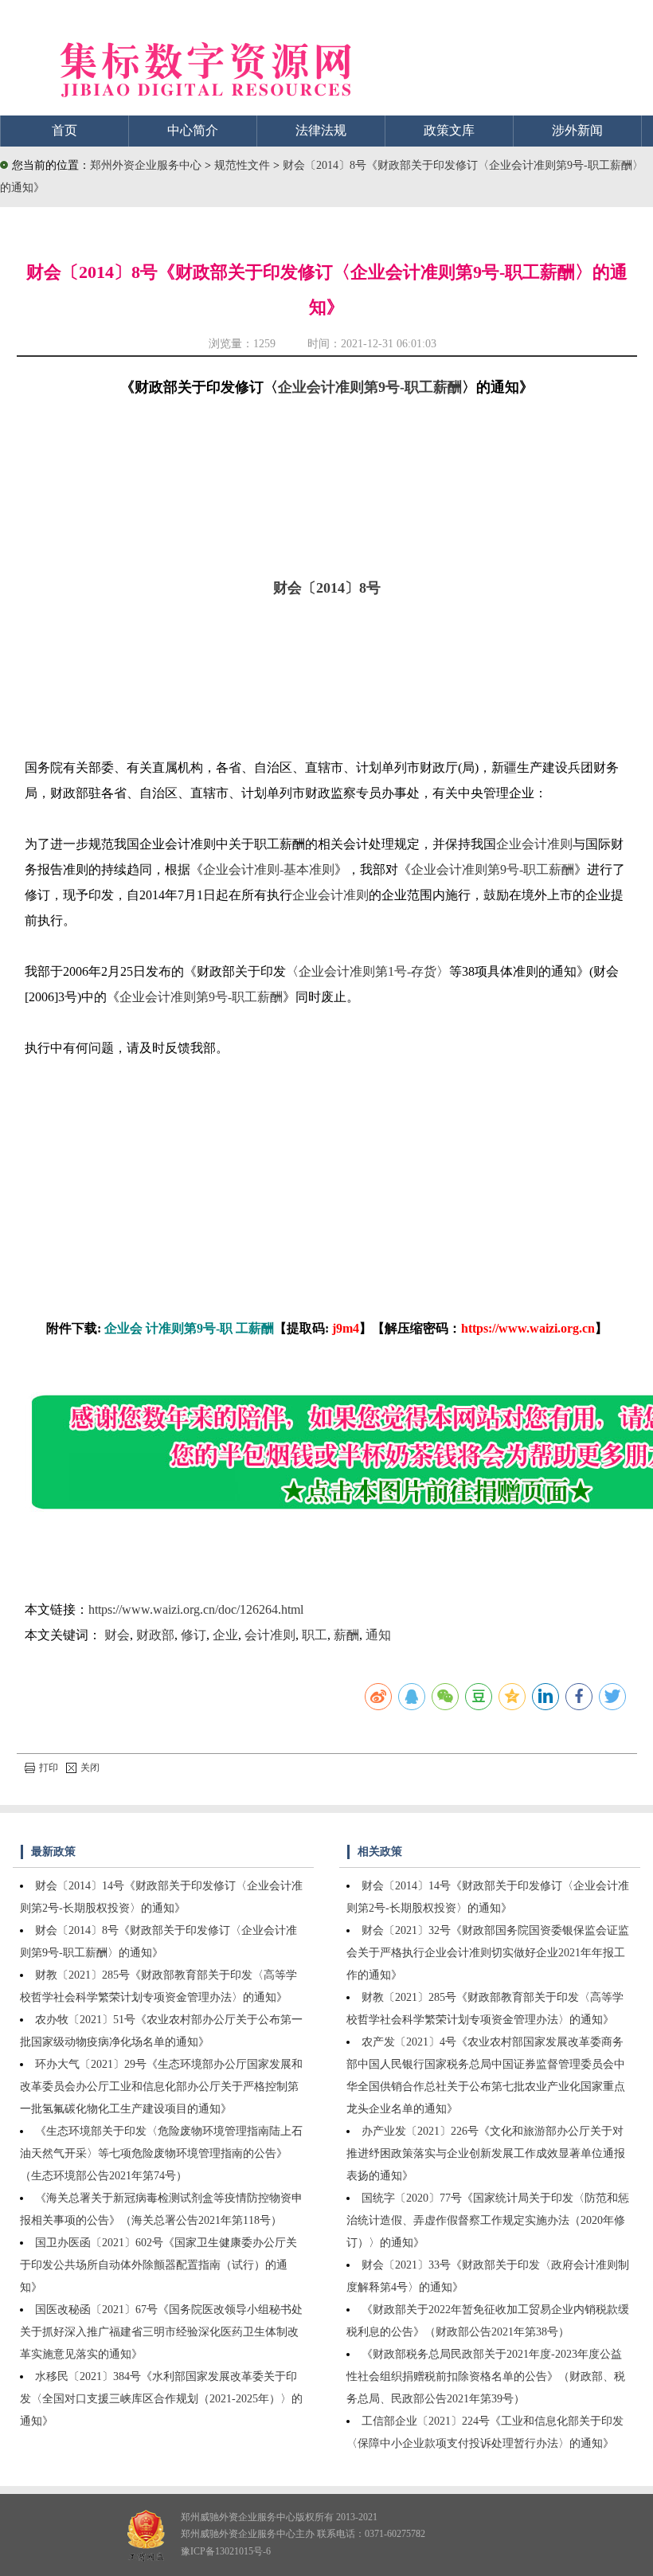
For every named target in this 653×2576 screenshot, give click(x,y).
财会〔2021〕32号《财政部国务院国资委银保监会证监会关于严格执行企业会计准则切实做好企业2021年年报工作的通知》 (488, 1953)
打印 (49, 1768)
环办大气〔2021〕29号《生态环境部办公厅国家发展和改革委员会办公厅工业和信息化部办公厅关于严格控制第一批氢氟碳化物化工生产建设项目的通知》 (161, 2087)
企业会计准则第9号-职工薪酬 (370, 387)
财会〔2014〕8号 (327, 588)
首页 (65, 130)
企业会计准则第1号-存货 (368, 971)
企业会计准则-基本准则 (269, 869)
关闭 (90, 1768)
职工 (315, 1635)
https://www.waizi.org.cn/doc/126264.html (196, 1609)
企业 (225, 1635)
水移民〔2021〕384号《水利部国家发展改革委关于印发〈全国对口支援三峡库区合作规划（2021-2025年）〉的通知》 (161, 2399)
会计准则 (270, 1635)
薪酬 (346, 1635)
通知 (378, 1635)
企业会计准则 (534, 844)
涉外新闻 (577, 130)
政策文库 (449, 130)
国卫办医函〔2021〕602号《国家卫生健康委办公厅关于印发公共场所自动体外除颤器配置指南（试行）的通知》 (158, 2265)
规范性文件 (244, 165)
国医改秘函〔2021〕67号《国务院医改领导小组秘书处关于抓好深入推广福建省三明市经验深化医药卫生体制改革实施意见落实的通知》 (161, 2332)
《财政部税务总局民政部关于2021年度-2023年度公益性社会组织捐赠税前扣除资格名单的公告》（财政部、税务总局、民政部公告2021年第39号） (486, 2376)
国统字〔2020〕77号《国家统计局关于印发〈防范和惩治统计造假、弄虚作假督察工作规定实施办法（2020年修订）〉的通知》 (488, 2220)
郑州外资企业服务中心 (146, 165)
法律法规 (321, 130)
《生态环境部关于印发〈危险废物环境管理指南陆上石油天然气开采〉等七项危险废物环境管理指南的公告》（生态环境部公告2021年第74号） (161, 2153)
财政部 (155, 1635)
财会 (117, 1635)
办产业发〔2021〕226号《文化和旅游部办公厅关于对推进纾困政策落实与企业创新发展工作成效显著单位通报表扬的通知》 (486, 2153)
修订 (194, 1635)
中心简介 (193, 130)
